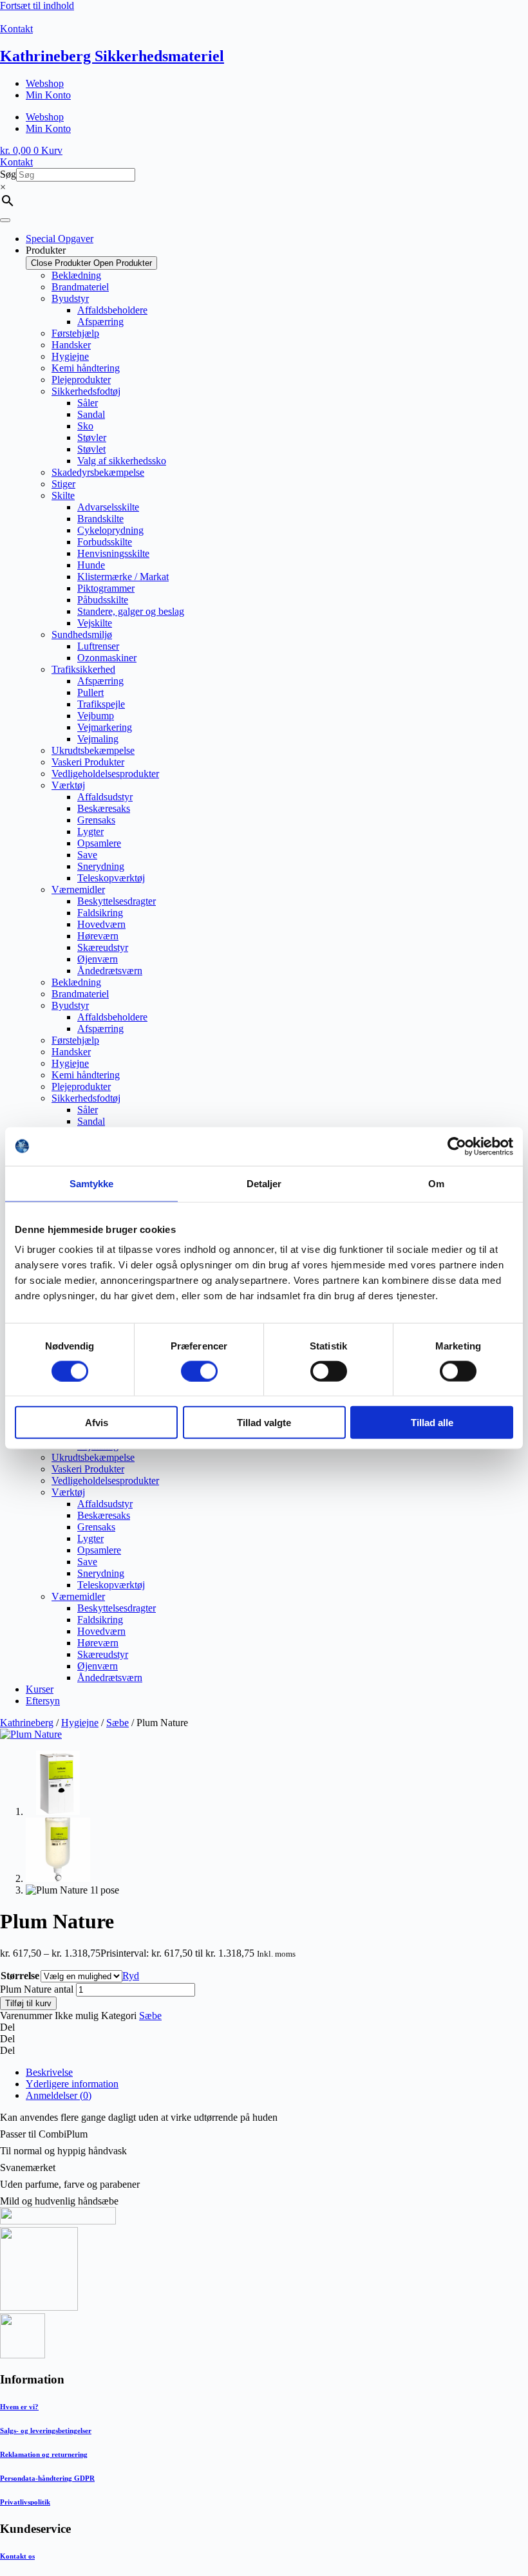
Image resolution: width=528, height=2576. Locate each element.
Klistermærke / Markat (123, 577)
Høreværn (98, 936)
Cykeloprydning (110, 530)
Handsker (71, 345)
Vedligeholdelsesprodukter (105, 774)
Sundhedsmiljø (82, 635)
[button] (264, 2027)
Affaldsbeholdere (112, 310)
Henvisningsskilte (113, 553)
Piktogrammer (106, 588)
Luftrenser (98, 646)
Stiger (63, 484)
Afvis (97, 1423)
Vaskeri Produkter (88, 762)
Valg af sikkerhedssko (122, 461)
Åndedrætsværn (110, 971)
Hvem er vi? (19, 2407)
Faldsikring (100, 913)
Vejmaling (98, 739)
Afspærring (100, 322)
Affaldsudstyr (105, 797)
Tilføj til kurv (28, 2003)
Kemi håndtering (86, 368)
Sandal (91, 414)
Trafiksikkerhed (83, 669)
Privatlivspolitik (25, 2502)
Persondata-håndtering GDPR (47, 2478)
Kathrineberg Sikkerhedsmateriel (112, 56)
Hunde (91, 565)
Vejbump (96, 716)
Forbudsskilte (105, 542)
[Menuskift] (5, 220)
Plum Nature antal (37, 1989)
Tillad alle (432, 1423)
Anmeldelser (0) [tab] (59, 2095)
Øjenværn (98, 959)
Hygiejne (70, 356)
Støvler (92, 437)
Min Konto (48, 95)
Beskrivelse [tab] (49, 2072)
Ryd (131, 1976)
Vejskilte (95, 623)
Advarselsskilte (108, 507)
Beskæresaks (104, 808)
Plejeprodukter (81, 380)
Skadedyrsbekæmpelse (98, 472)
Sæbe (118, 1723)
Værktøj (68, 785)
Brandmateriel (80, 287)
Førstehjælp (75, 333)
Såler (88, 403)
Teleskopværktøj (111, 878)
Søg (8, 174)
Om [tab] (436, 1183)
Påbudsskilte (103, 600)
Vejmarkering (105, 727)
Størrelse (20, 1976)
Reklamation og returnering (44, 2454)
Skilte (63, 495)
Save (87, 855)
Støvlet (91, 449)
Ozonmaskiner (107, 658)
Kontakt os (17, 2556)
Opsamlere (99, 843)
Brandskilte (100, 519)
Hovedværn (101, 924)
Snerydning (101, 866)
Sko (85, 426)
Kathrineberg (27, 1723)
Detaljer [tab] (264, 1183)
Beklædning (76, 275)
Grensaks (96, 820)
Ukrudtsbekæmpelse (93, 750)
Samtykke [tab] (92, 1183)
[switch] (199, 1371)
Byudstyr (70, 298)
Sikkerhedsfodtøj (86, 391)
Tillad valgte (264, 1423)
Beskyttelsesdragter (117, 901)
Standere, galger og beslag (131, 611)
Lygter (90, 832)
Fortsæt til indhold (37, 5)
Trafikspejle (101, 704)
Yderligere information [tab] (72, 2084)
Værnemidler (78, 889)
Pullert (90, 692)
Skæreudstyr (103, 947)
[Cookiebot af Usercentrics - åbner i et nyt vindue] (457, 1146)
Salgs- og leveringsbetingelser (46, 2430)
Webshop (45, 83)
